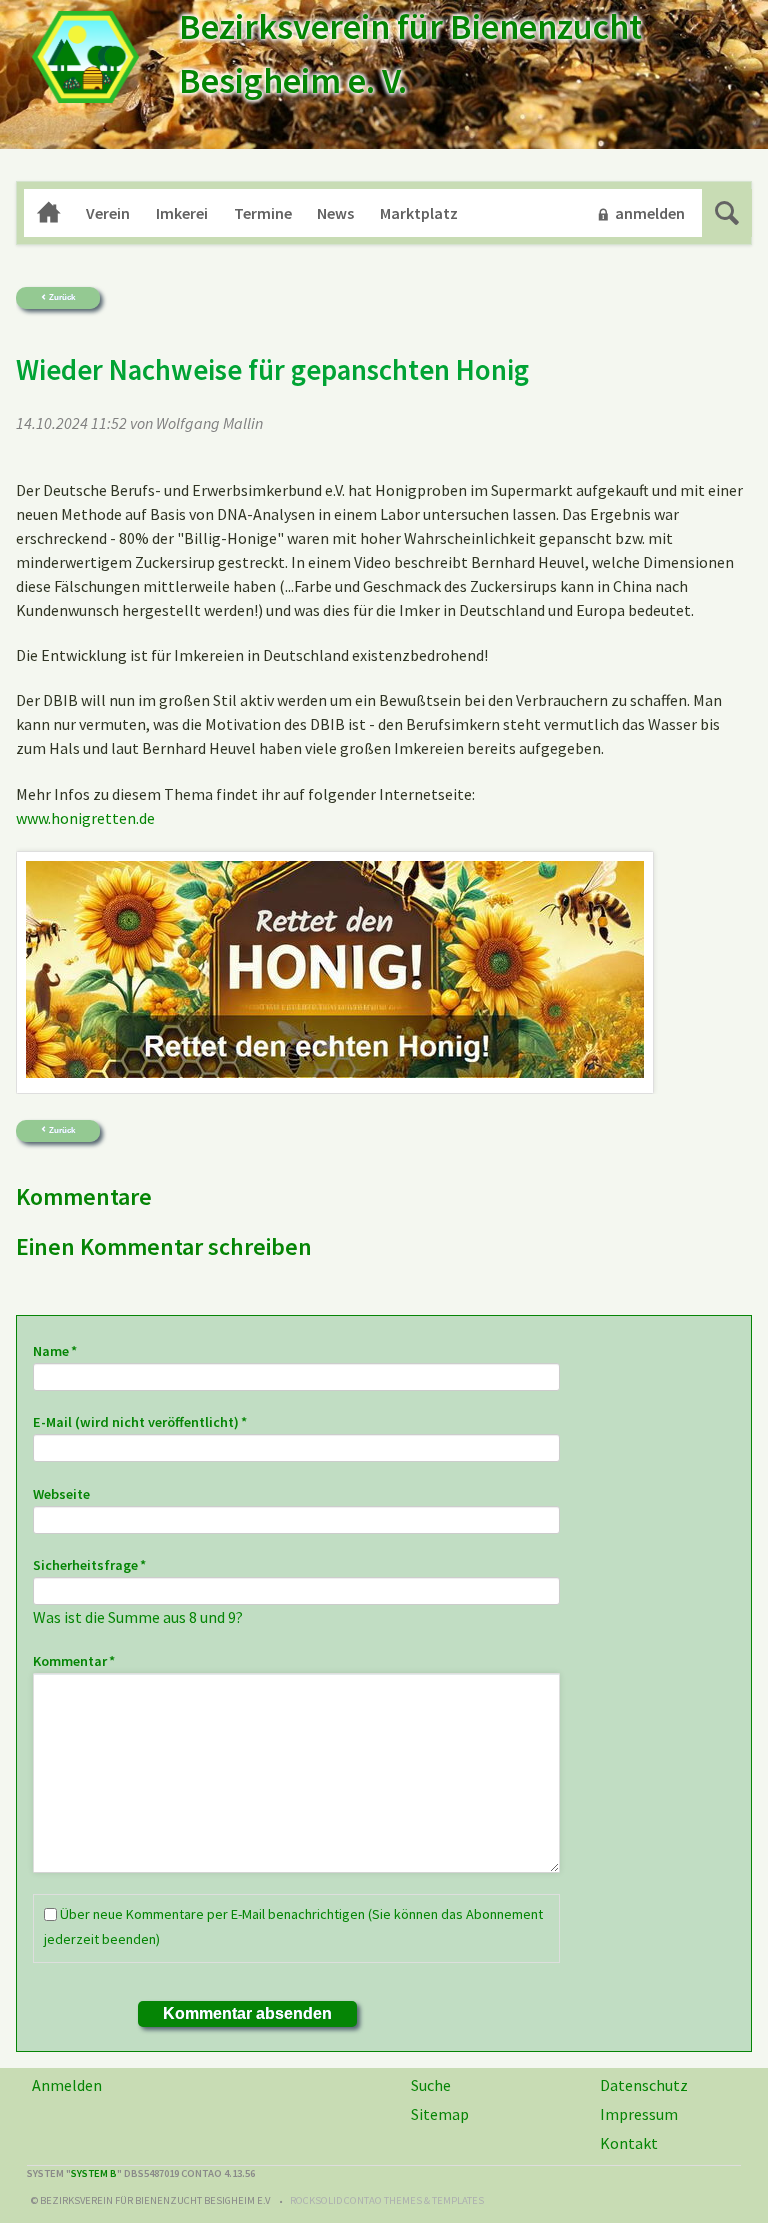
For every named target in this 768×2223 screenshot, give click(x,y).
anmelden (650, 213)
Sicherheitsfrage (89, 1564)
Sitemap (440, 2114)
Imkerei (182, 213)
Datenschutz (644, 2085)
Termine (263, 213)
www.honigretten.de (85, 818)
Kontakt (629, 2143)
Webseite (61, 1494)
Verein (108, 213)
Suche (727, 213)
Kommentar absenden (247, 2013)
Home (49, 213)
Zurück (62, 297)
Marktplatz (419, 213)
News (335, 213)
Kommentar (74, 1660)
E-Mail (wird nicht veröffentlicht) (140, 1421)
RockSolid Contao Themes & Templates (387, 2200)
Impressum (639, 2114)
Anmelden (67, 2085)
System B (94, 2173)
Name (67, 1350)
